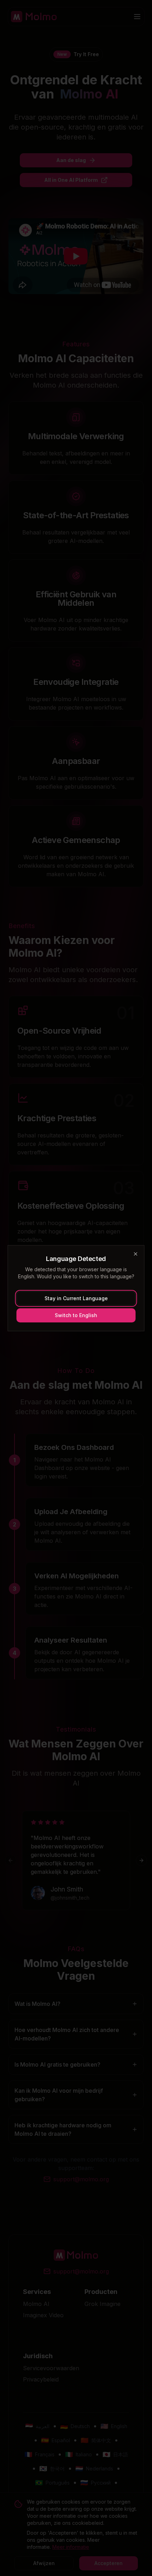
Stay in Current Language (76, 1298)
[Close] (136, 1254)
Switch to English (76, 1315)
